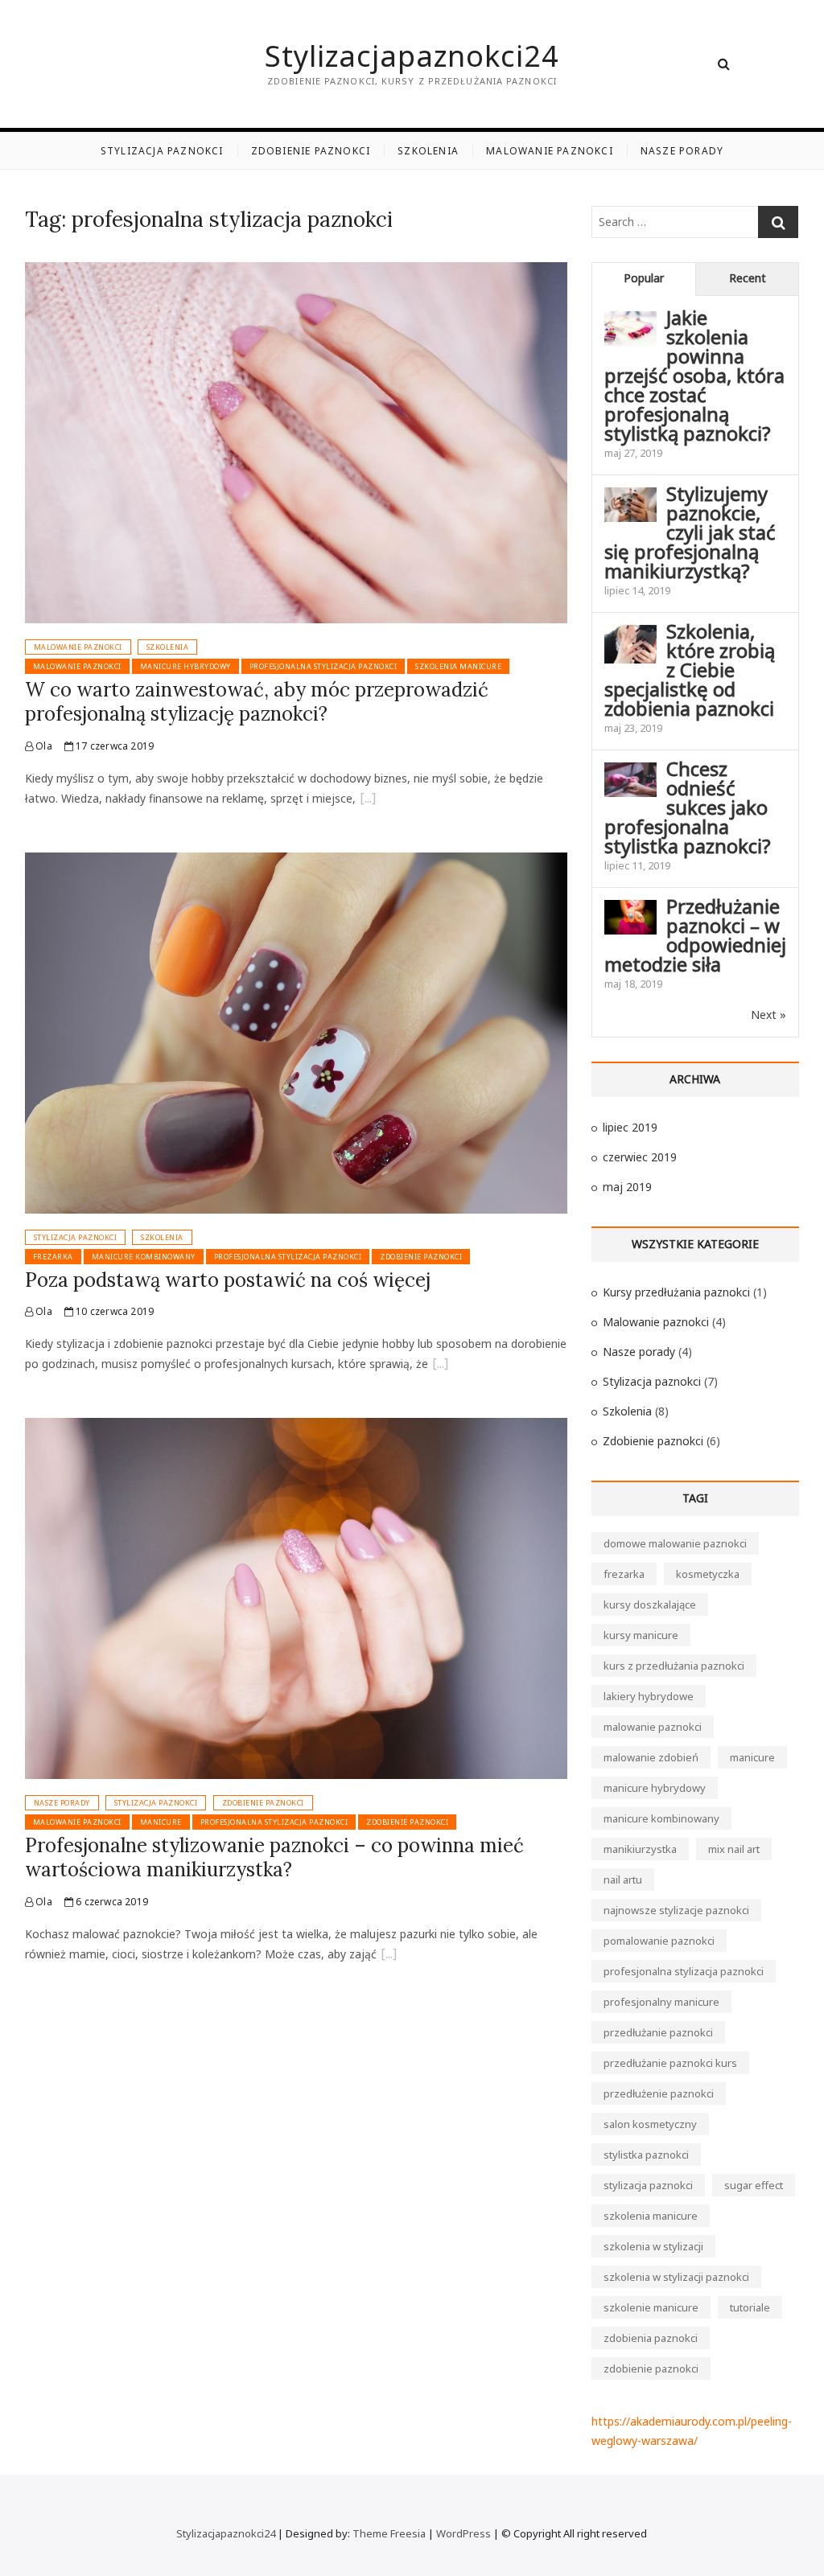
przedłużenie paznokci (659, 2093)
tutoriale (750, 2307)
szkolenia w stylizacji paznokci (676, 2277)
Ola (43, 746)
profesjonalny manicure (661, 2002)
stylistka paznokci (646, 2155)
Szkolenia (428, 151)
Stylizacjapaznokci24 (412, 56)
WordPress (463, 2533)
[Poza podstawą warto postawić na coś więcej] (296, 862)
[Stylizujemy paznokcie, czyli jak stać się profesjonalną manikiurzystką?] (630, 497)
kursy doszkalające (650, 1604)
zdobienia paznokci (651, 2338)
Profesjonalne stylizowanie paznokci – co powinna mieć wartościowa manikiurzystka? (274, 1857)
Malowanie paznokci (550, 151)
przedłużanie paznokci (658, 2032)
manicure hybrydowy (185, 666)
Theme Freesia (389, 2533)
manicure (161, 1822)
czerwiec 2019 (640, 1157)
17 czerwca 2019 (113, 746)
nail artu (623, 1880)
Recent (748, 278)
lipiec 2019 (630, 1127)
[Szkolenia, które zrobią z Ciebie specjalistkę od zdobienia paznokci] (630, 634)
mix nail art (734, 1849)
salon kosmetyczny (650, 2124)
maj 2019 (627, 1187)
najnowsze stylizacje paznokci (676, 1910)
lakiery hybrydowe (649, 1696)
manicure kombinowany (144, 1257)
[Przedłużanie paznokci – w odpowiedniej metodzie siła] (630, 909)
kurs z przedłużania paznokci (674, 1666)
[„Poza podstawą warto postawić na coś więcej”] (440, 1366)
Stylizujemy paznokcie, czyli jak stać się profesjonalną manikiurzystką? (690, 532)
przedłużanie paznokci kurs (670, 2063)
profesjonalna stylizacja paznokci (323, 666)
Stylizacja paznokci (162, 151)
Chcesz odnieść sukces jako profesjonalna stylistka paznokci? (688, 807)
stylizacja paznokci (648, 2185)
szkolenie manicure (651, 2307)
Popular (644, 278)
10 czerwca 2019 (113, 1311)
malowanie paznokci (77, 666)
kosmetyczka (708, 1574)
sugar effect (754, 2185)
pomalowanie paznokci (659, 1941)
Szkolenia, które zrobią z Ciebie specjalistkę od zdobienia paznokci (690, 670)
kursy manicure (641, 1635)
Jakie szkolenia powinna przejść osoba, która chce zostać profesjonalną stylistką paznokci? (694, 375)
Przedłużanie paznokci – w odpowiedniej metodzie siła (695, 935)
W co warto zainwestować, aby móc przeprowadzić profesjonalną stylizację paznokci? (257, 702)
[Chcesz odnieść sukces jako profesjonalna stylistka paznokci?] (630, 772)
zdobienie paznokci (421, 1257)
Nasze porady (682, 151)
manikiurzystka (640, 1849)
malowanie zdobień (651, 1757)
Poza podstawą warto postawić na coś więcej (228, 1280)
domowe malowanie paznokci (675, 1543)
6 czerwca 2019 (111, 1902)
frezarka (53, 1257)
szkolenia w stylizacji (653, 2246)
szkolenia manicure (458, 666)
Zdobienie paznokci (311, 151)
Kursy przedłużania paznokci (676, 1292)
